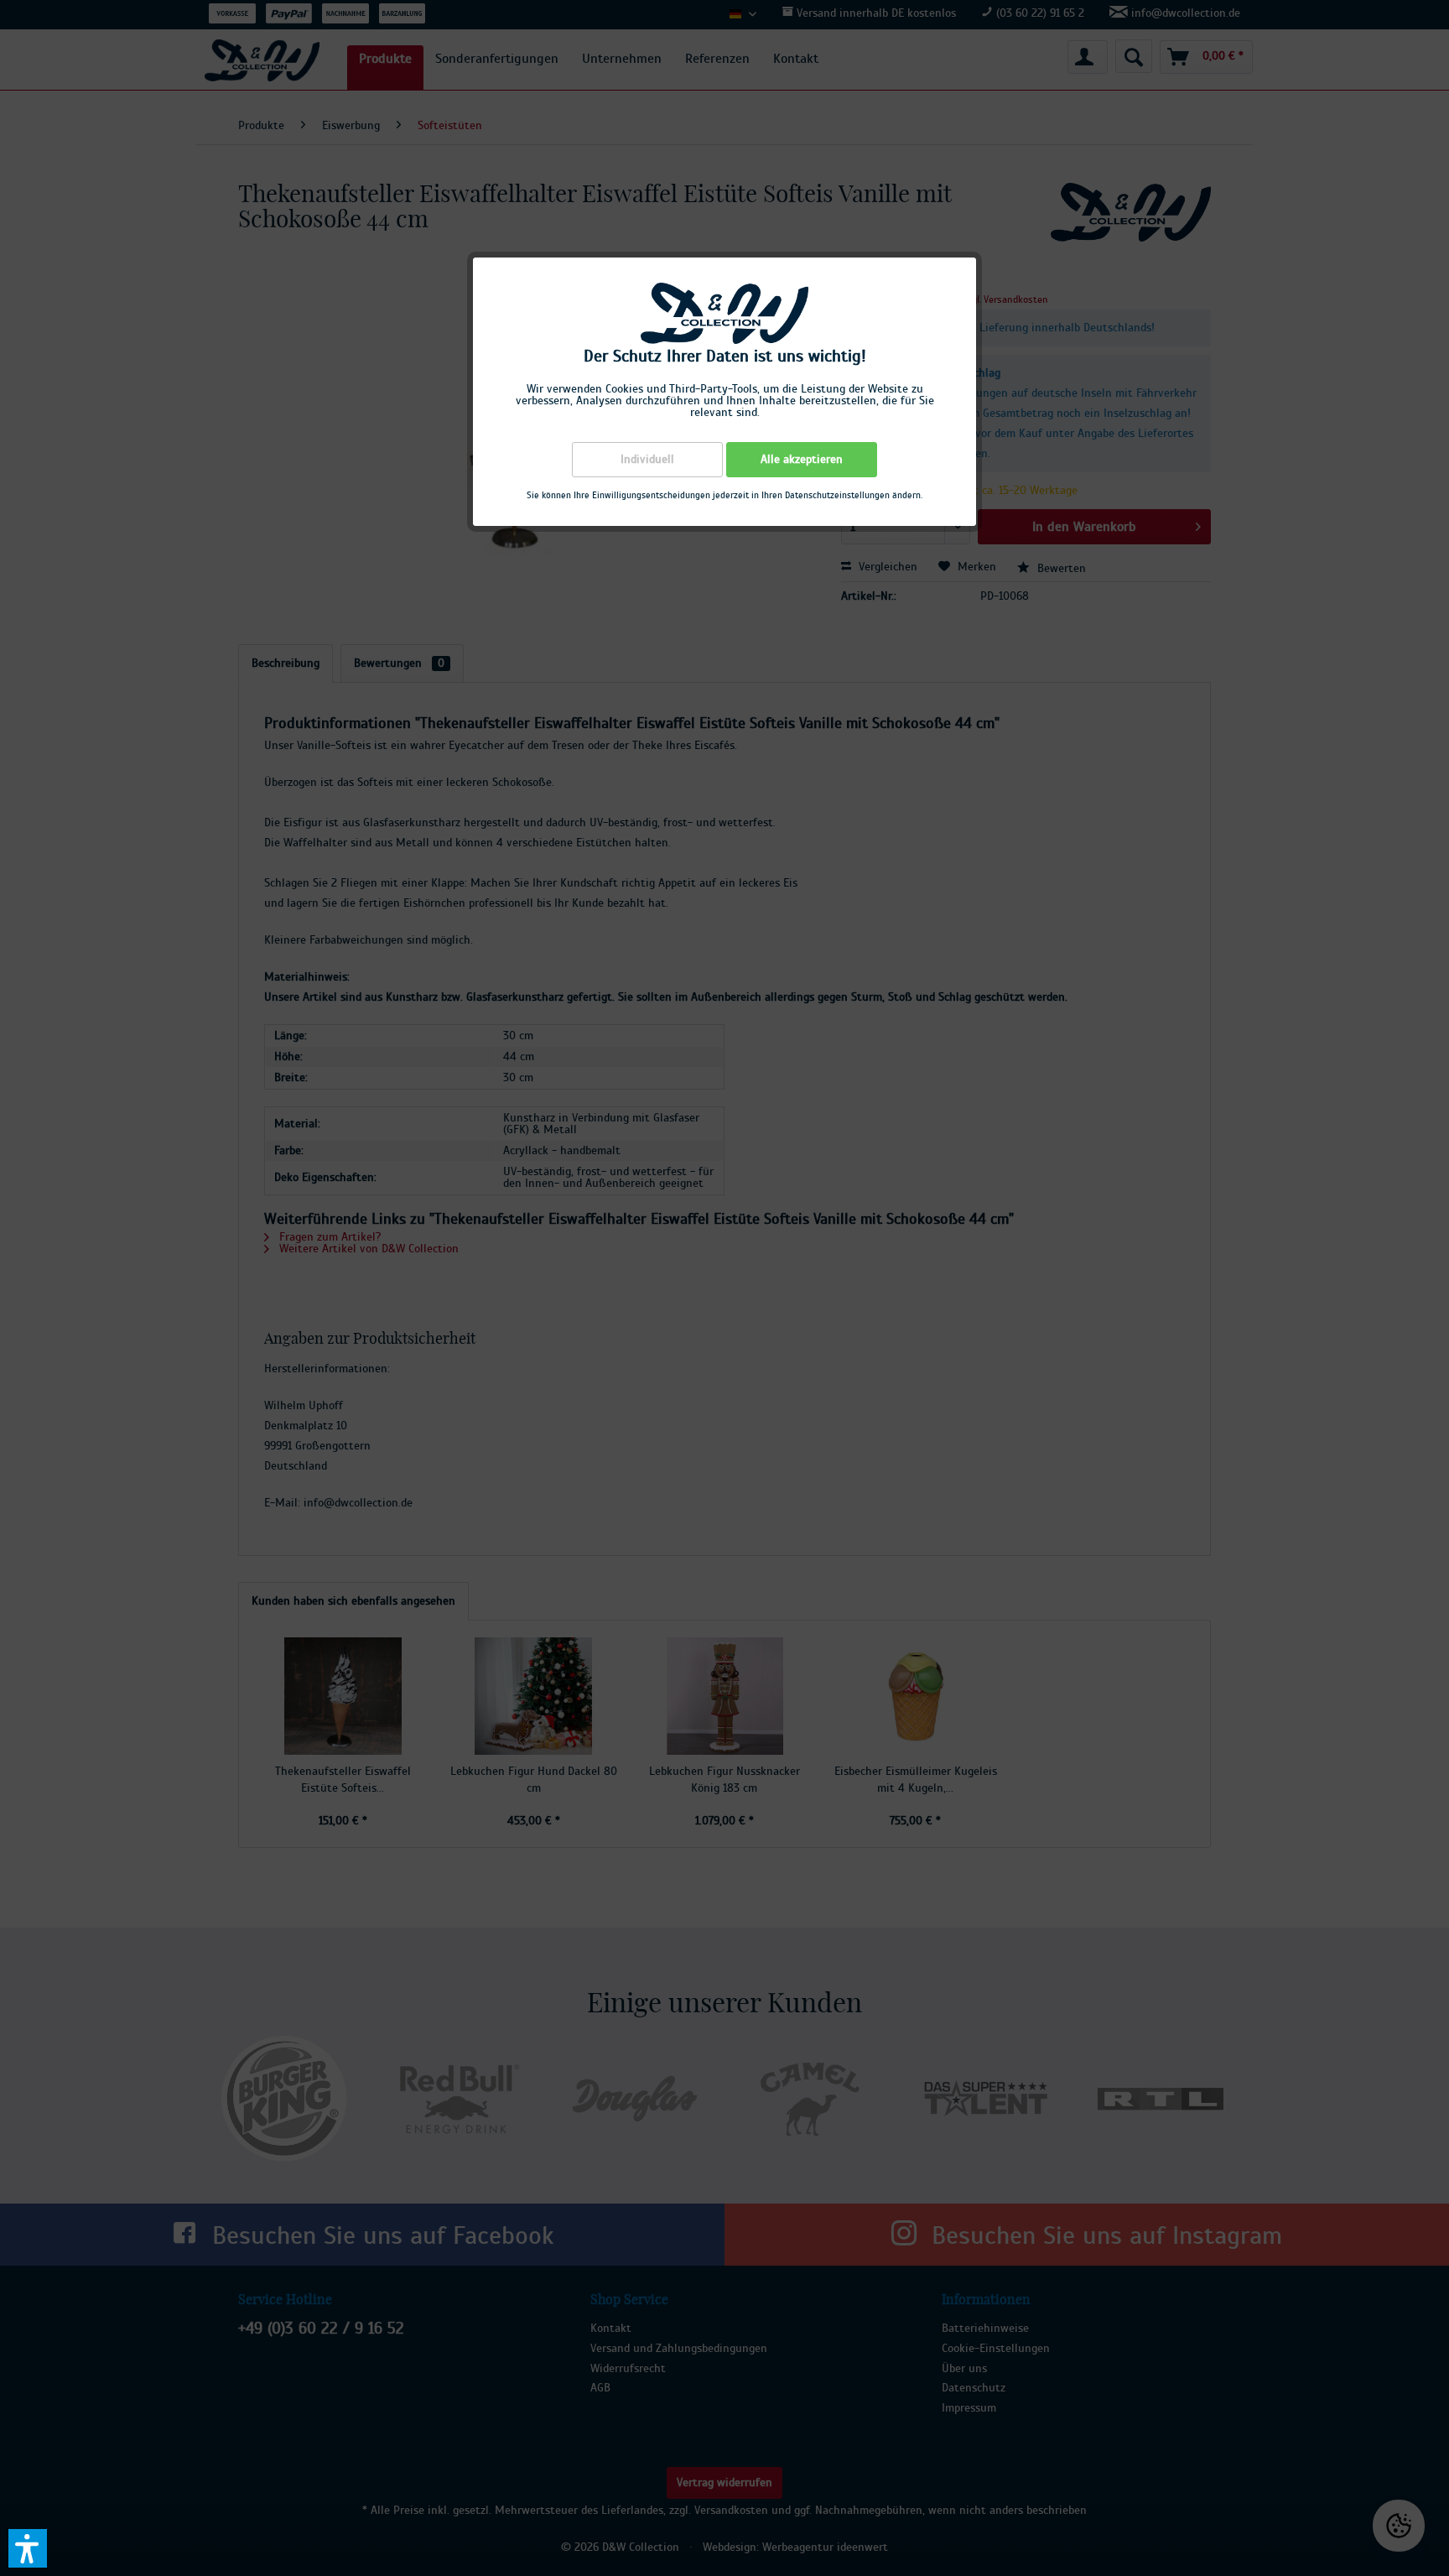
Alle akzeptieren (802, 460)
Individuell (647, 460)
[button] (28, 2548)
